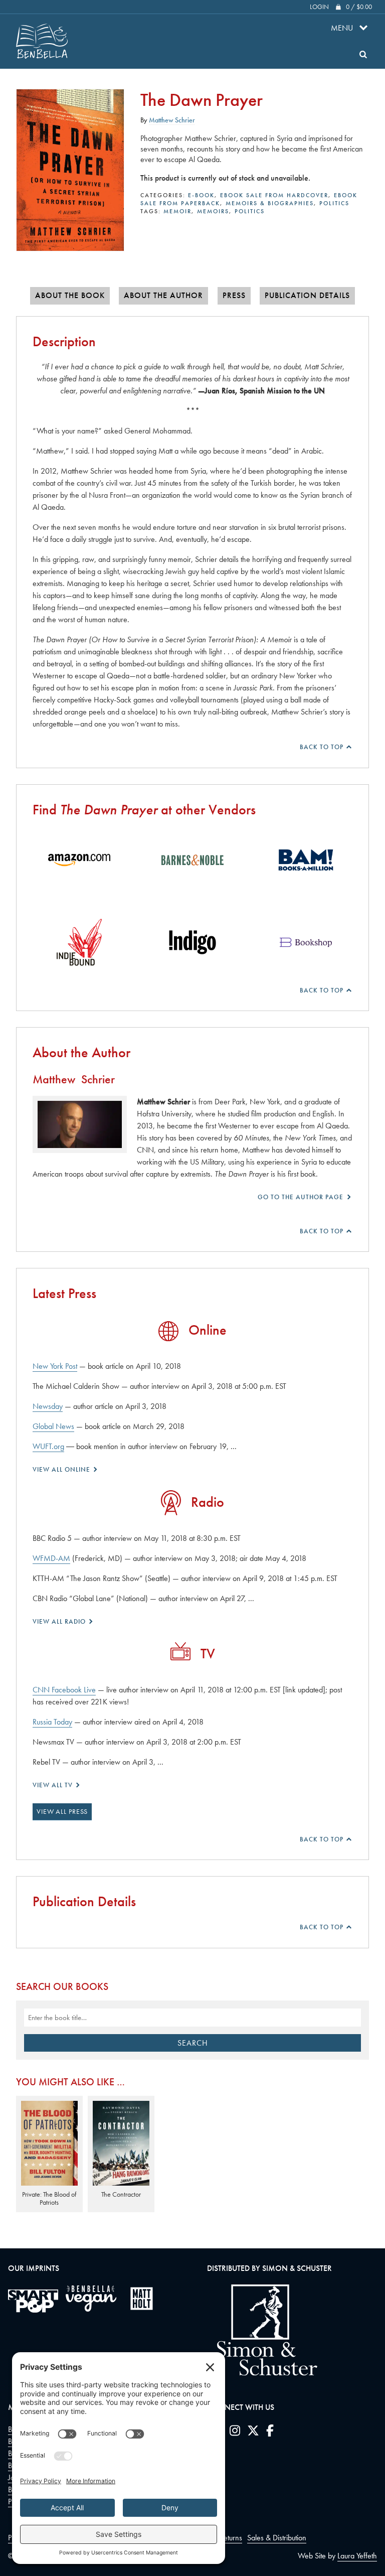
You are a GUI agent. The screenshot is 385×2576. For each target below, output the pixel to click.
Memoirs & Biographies (270, 203)
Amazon (79, 860)
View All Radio (60, 1621)
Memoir (177, 211)
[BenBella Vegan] (91, 2299)
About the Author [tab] (163, 296)
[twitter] (253, 2432)
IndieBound (79, 942)
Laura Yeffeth (357, 2556)
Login (319, 7)
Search (193, 2043)
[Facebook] (270, 2432)
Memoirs (213, 211)
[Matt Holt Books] (142, 2299)
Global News (53, 1426)
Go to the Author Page (302, 1197)
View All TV (54, 1785)
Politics (334, 203)
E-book (201, 195)
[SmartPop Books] (33, 2301)
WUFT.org (48, 1446)
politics (250, 211)
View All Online (62, 1469)
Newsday (48, 1406)
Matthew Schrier (172, 120)
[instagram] (235, 2432)
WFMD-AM (51, 1558)
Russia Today (52, 1722)
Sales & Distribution (277, 2538)
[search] (363, 54)
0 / (359, 7)
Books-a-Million (306, 860)
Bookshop (306, 942)
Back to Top (323, 747)
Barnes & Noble (192, 860)
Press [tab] (234, 296)
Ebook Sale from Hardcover (274, 195)
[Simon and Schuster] (262, 2373)
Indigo (192, 942)
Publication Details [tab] (307, 296)
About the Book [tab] (70, 296)
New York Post (55, 1366)
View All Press (62, 1811)
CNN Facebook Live (64, 1690)
